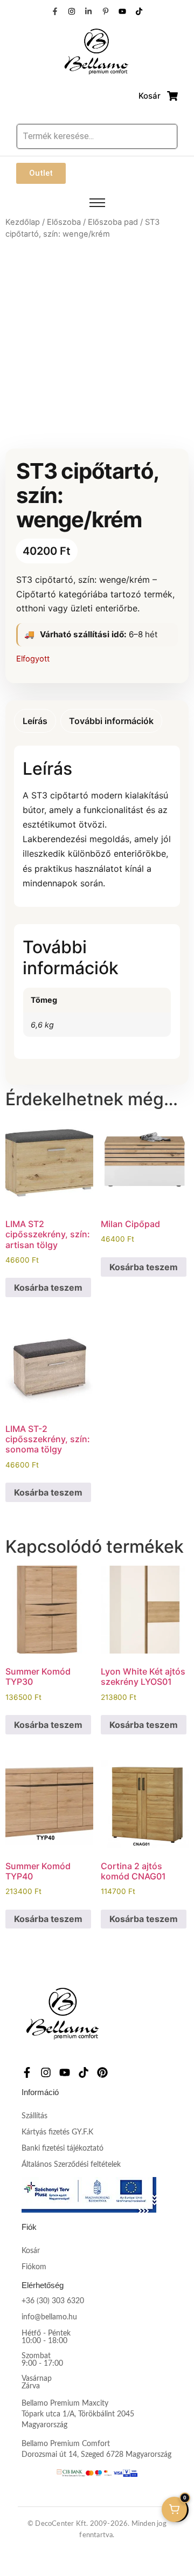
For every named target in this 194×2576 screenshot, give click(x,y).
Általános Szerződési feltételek (71, 2165)
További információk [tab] (111, 721)
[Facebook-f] (54, 11)
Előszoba (64, 222)
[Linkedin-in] (88, 11)
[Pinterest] (102, 2072)
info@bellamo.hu (49, 2317)
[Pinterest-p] (106, 11)
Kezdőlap (23, 222)
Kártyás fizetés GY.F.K (57, 2132)
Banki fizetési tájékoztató (63, 2148)
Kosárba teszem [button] (48, 1287)
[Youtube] (122, 11)
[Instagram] (72, 11)
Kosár (31, 2251)
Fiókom (34, 2267)
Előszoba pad (113, 222)
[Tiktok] (139, 11)
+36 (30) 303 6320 (53, 2301)
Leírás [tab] (35, 721)
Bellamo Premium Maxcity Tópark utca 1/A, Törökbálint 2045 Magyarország (78, 2414)
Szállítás (34, 2116)
